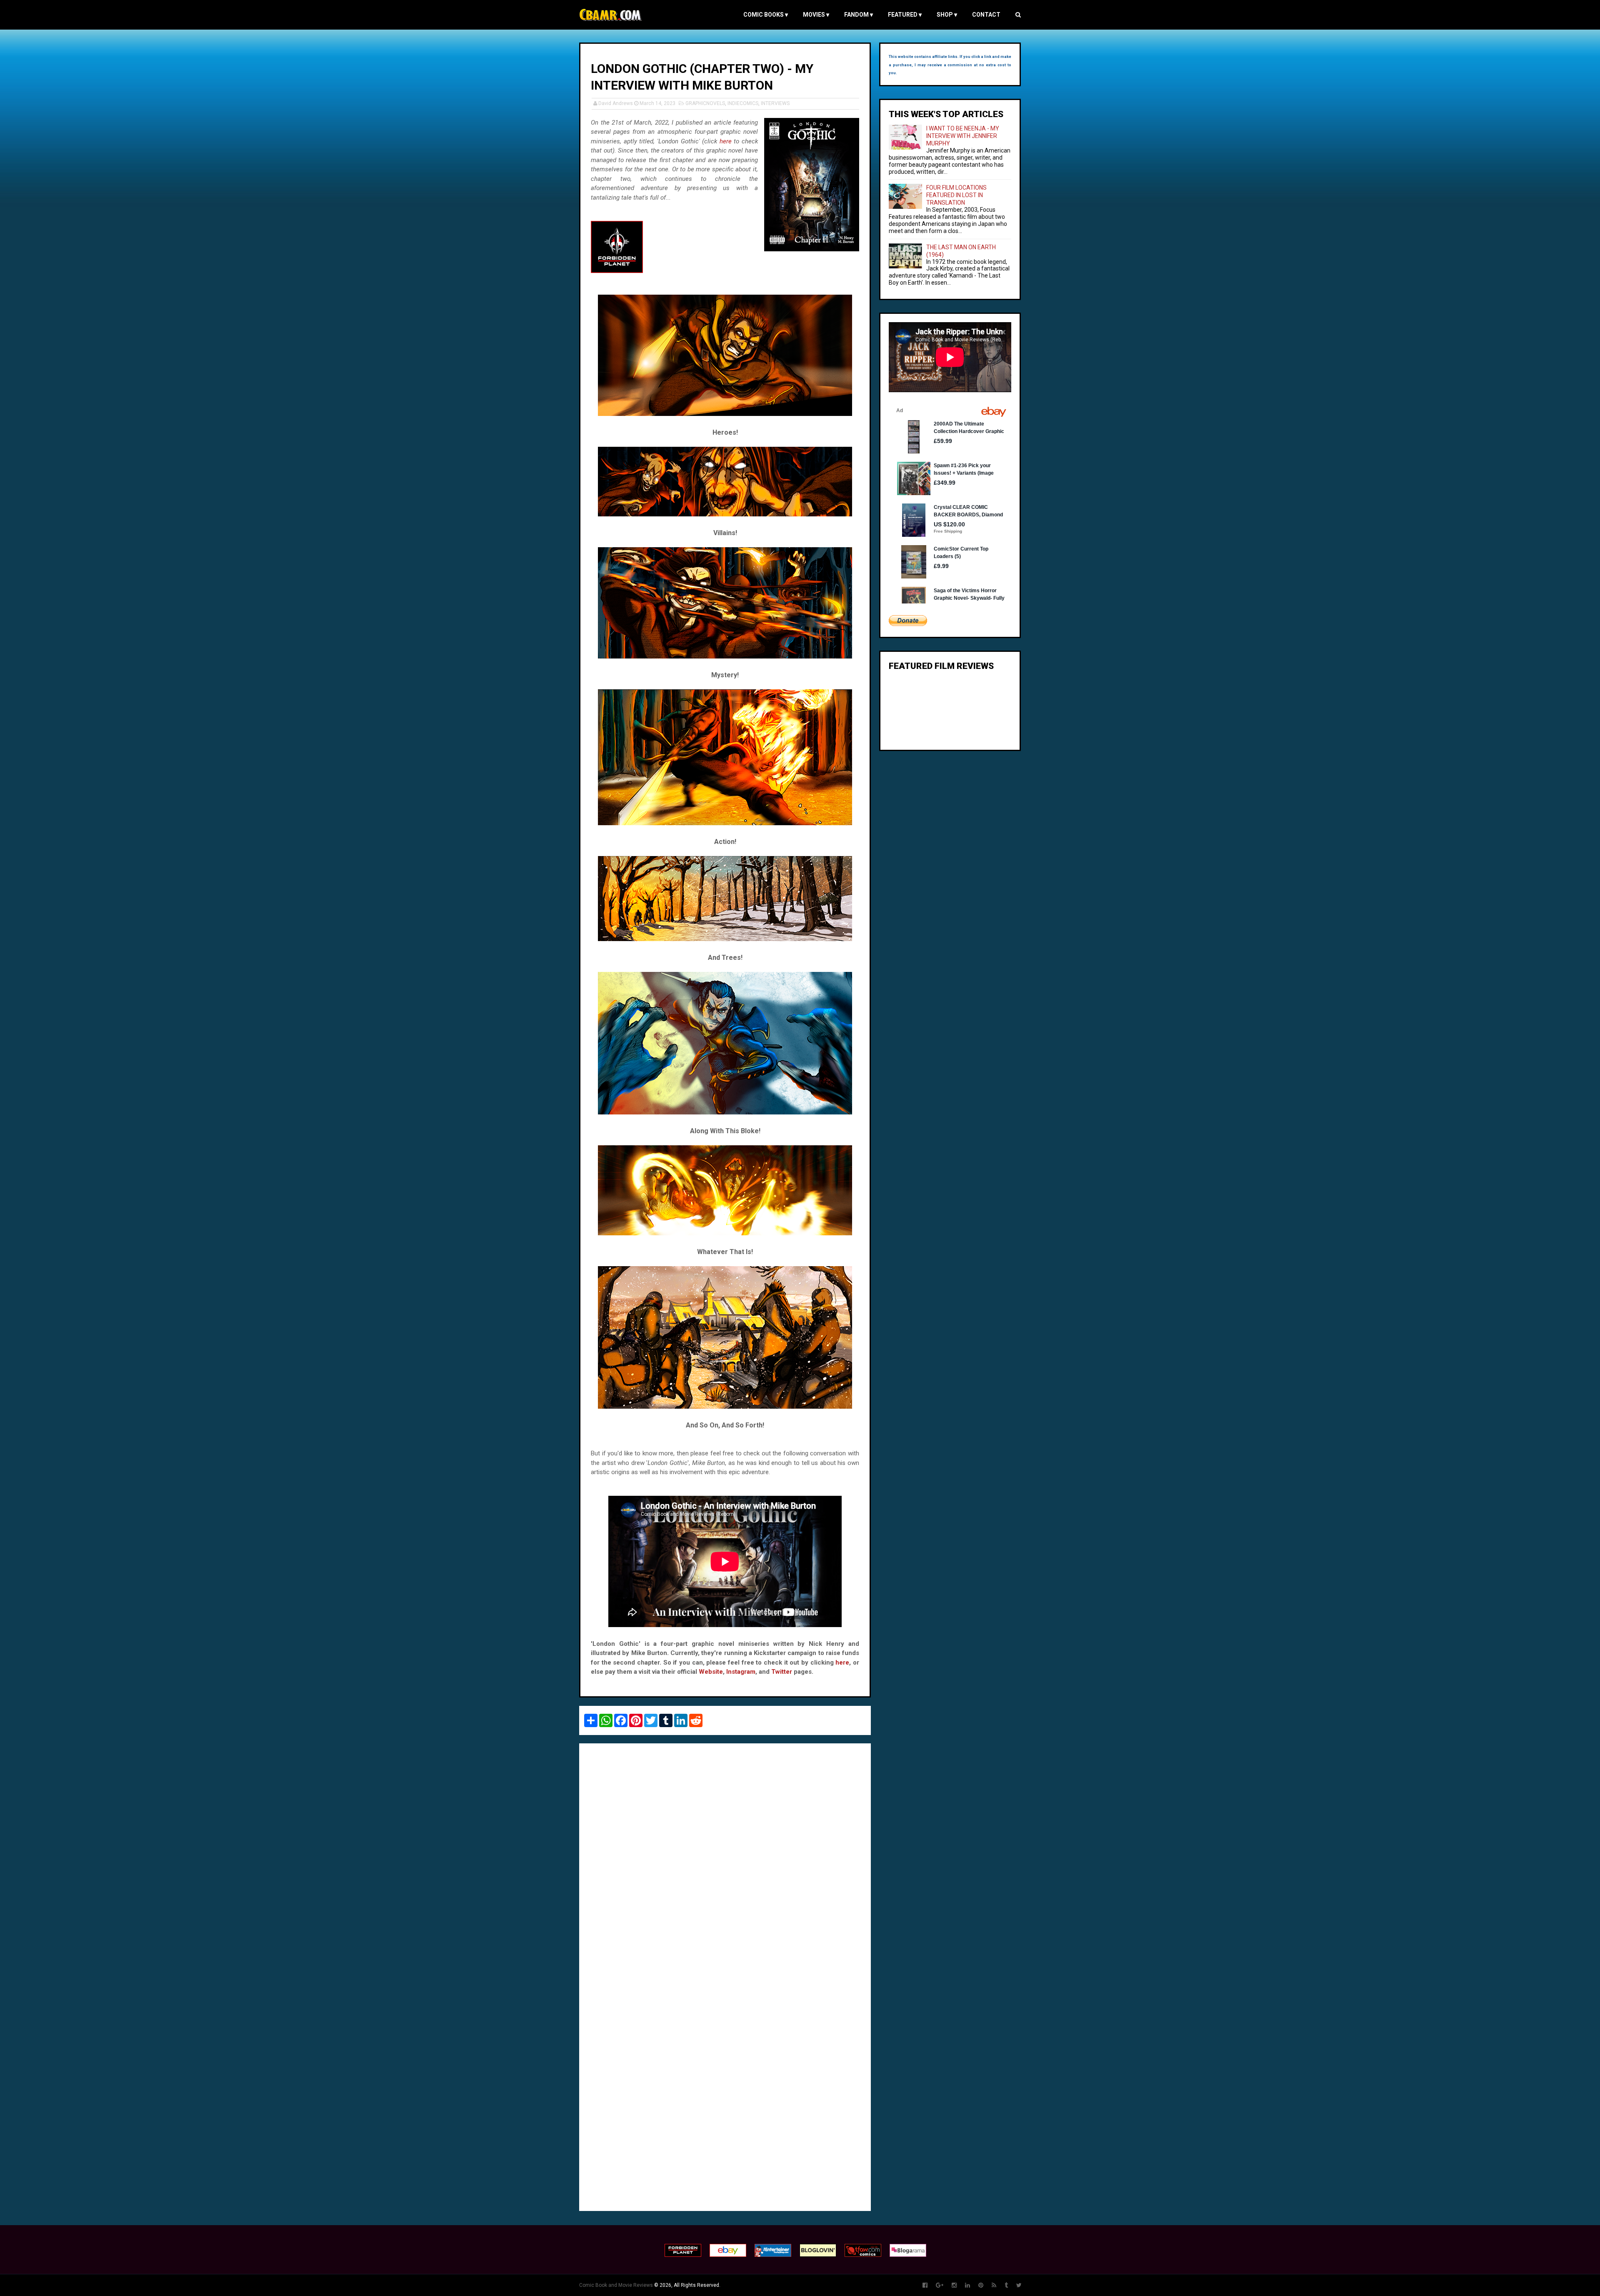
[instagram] (954, 2285)
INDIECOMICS (743, 103)
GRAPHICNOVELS (705, 103)
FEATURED (905, 15)
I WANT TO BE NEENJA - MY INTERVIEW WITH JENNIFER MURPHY (963, 136)
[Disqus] (725, 1864)
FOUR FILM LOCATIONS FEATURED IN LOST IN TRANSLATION (956, 195)
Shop (947, 15)
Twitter (782, 1672)
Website (711, 1672)
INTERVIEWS (775, 103)
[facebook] (925, 2285)
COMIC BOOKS (766, 15)
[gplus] (940, 2285)
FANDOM (859, 15)
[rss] (994, 2285)
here (726, 141)
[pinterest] (981, 2285)
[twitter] (1019, 2285)
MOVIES (816, 15)
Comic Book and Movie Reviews (616, 2285)
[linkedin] (967, 2285)
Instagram (741, 1672)
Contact (986, 15)
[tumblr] (1006, 2285)
